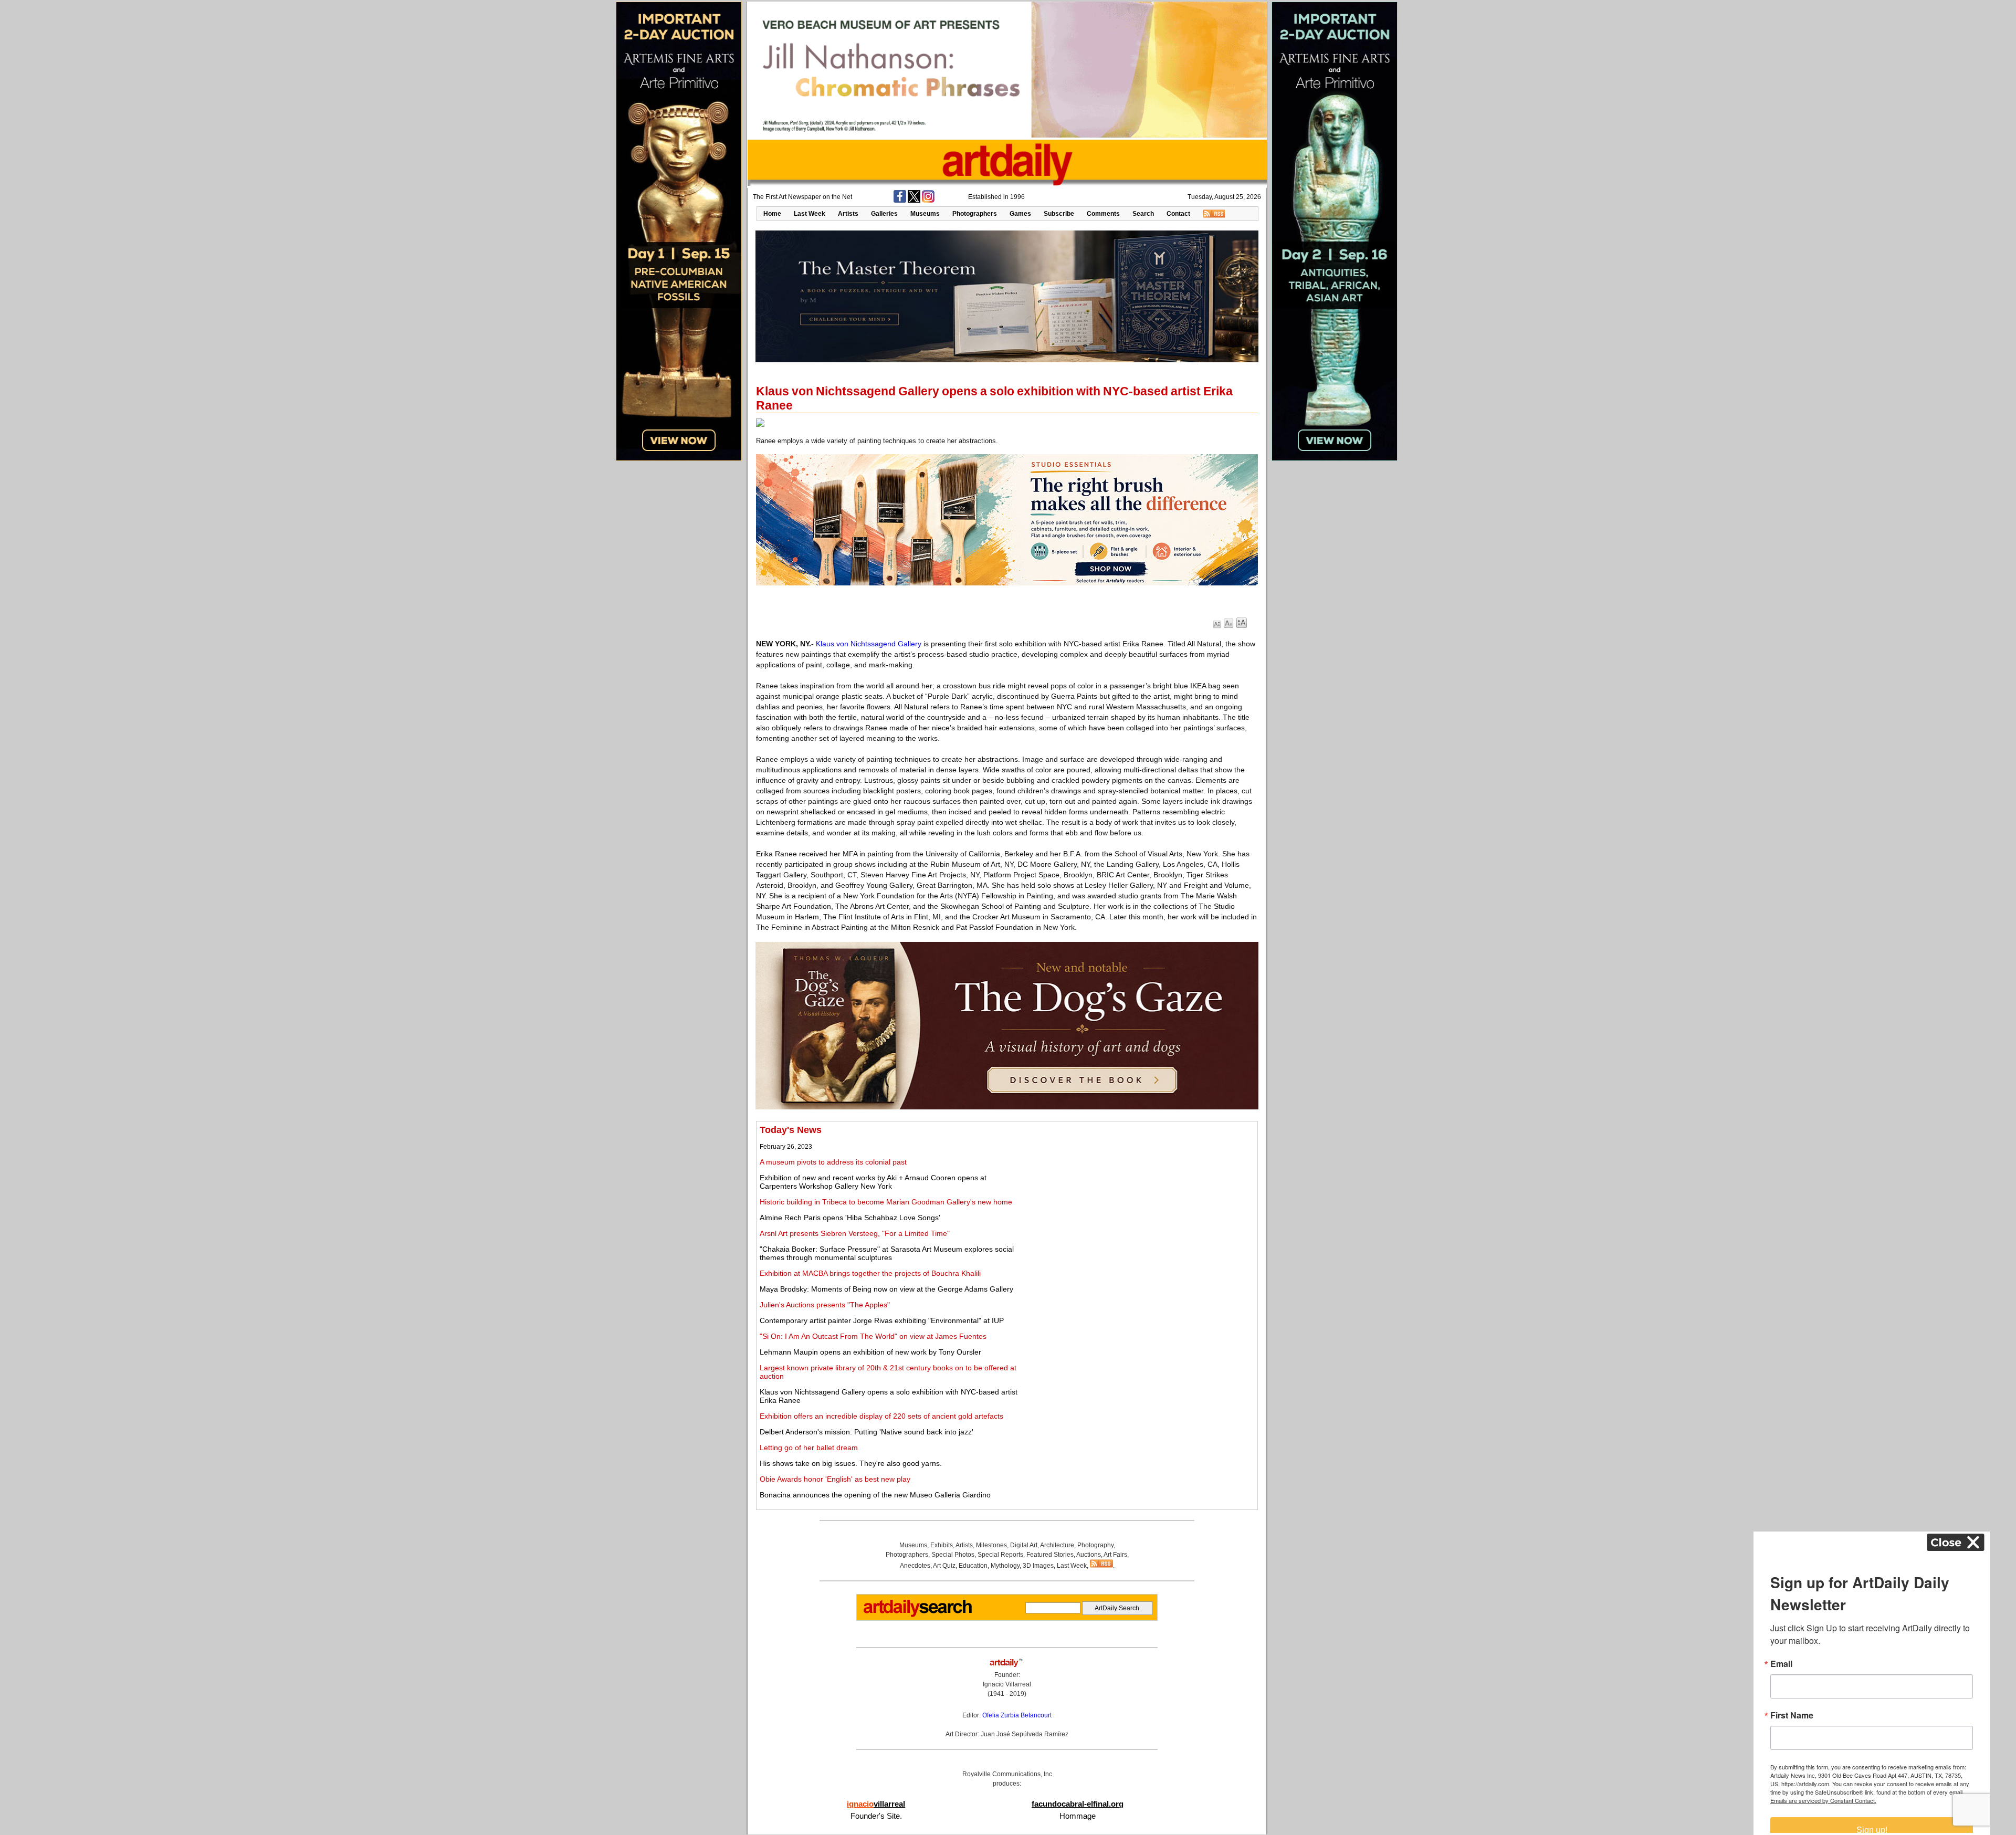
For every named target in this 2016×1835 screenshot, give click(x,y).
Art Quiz (944, 1566)
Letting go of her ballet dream (809, 1448)
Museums (925, 214)
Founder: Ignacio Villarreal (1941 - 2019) (1007, 1684)
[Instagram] (928, 201)
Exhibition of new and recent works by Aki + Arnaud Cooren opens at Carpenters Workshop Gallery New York (873, 1182)
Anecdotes (915, 1566)
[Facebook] (900, 201)
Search (1143, 214)
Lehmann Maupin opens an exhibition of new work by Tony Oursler (870, 1352)
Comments (1103, 214)
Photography (1095, 1545)
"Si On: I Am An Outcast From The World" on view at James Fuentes (873, 1336)
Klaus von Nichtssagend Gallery (869, 644)
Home (772, 214)
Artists (848, 214)
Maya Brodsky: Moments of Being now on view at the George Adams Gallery (886, 1289)
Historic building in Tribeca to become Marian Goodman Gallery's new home (886, 1202)
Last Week (810, 214)
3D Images (1038, 1566)
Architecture (1057, 1545)
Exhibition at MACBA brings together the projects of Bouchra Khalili (870, 1273)
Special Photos (953, 1555)
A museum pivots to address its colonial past (833, 1162)
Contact (1178, 214)
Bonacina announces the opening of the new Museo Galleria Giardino (875, 1495)
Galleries (884, 214)
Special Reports (1000, 1555)
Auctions (1089, 1555)
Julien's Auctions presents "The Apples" (825, 1305)
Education (973, 1566)
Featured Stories (1050, 1555)
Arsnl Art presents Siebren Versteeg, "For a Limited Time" (855, 1233)
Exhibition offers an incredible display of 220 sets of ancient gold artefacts (881, 1416)
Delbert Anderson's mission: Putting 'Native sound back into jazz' (867, 1432)
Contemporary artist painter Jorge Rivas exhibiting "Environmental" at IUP (882, 1320)
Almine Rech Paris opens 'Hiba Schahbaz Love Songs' (850, 1218)
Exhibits (942, 1545)
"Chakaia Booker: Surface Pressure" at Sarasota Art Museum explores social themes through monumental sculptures (887, 1253)
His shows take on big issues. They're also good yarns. (851, 1463)
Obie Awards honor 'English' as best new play (835, 1479)
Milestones (991, 1545)
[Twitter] (914, 201)
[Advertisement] (1138, 1198)
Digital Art (1024, 1545)
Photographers (975, 214)
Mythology (1005, 1566)
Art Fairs (1115, 1555)
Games (1020, 214)
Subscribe (1059, 214)
